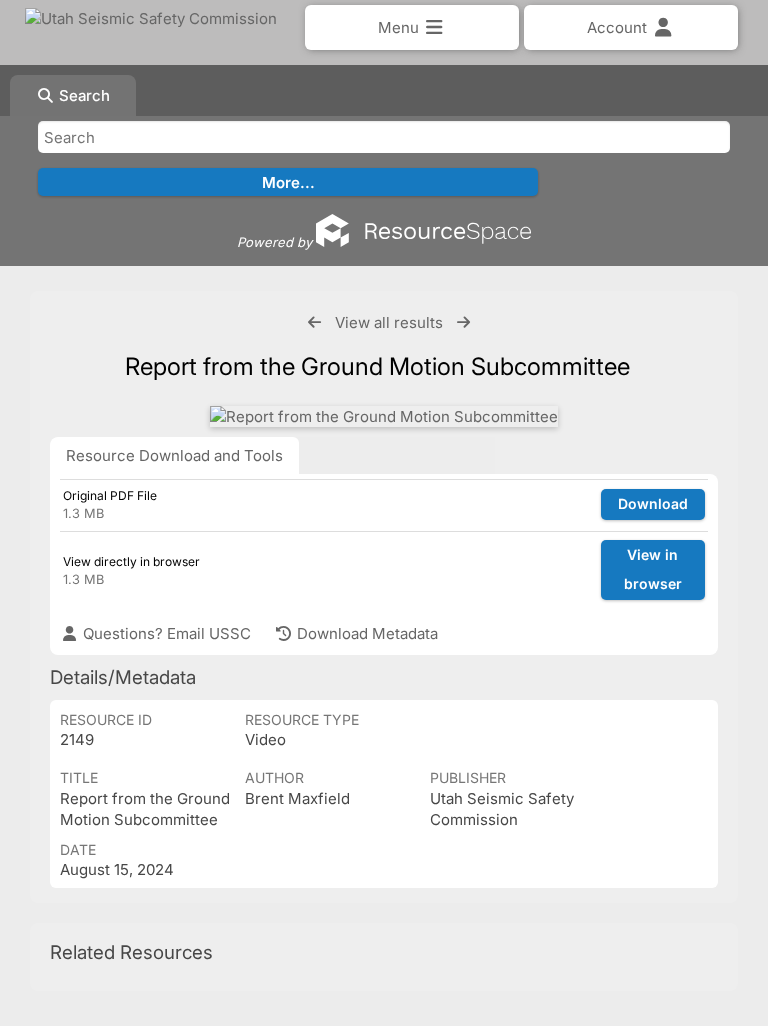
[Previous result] (314, 322)
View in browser (653, 569)
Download (653, 503)
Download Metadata (365, 633)
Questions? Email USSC (165, 633)
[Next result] (463, 322)
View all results (389, 322)
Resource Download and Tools (174, 455)
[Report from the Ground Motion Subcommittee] (384, 416)
